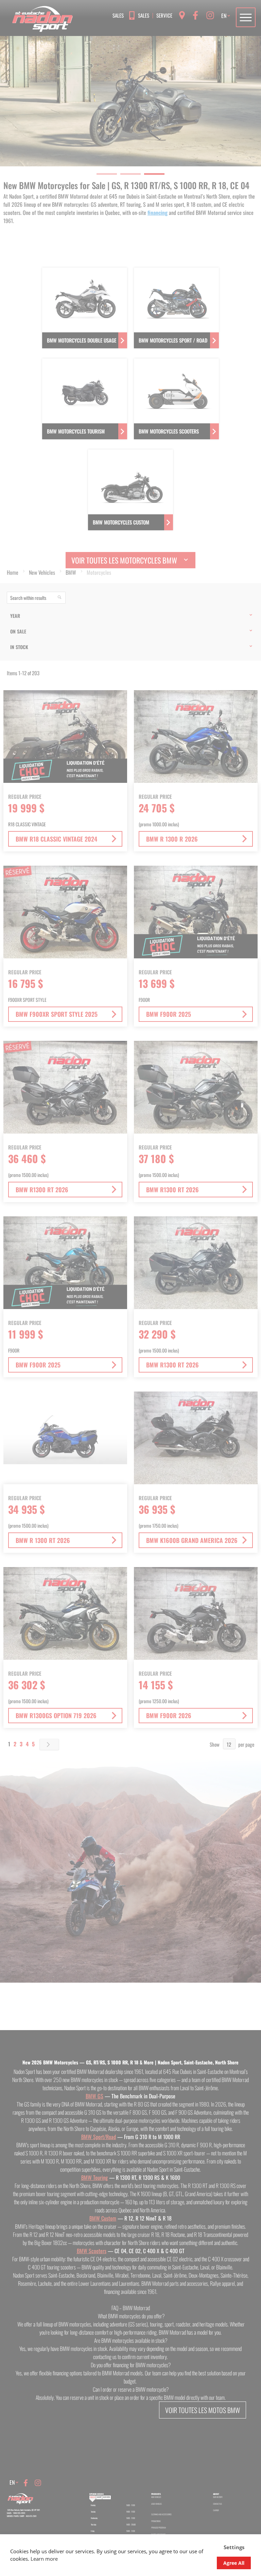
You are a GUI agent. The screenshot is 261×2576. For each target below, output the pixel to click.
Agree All (234, 2563)
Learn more (44, 2559)
